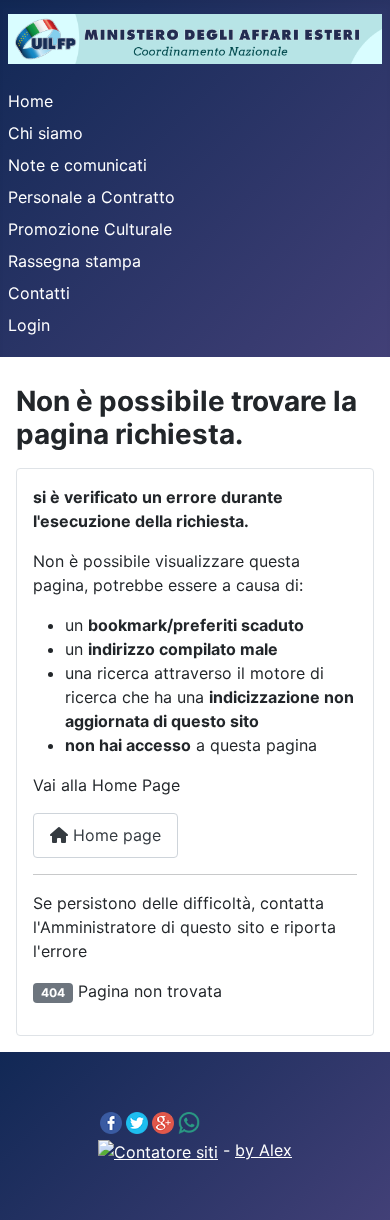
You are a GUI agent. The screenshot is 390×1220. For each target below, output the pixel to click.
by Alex (263, 1150)
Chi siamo (45, 133)
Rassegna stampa (74, 261)
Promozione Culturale (90, 229)
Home (30, 101)
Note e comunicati (77, 165)
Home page (114, 835)
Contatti (39, 293)
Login (29, 325)
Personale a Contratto (91, 197)
